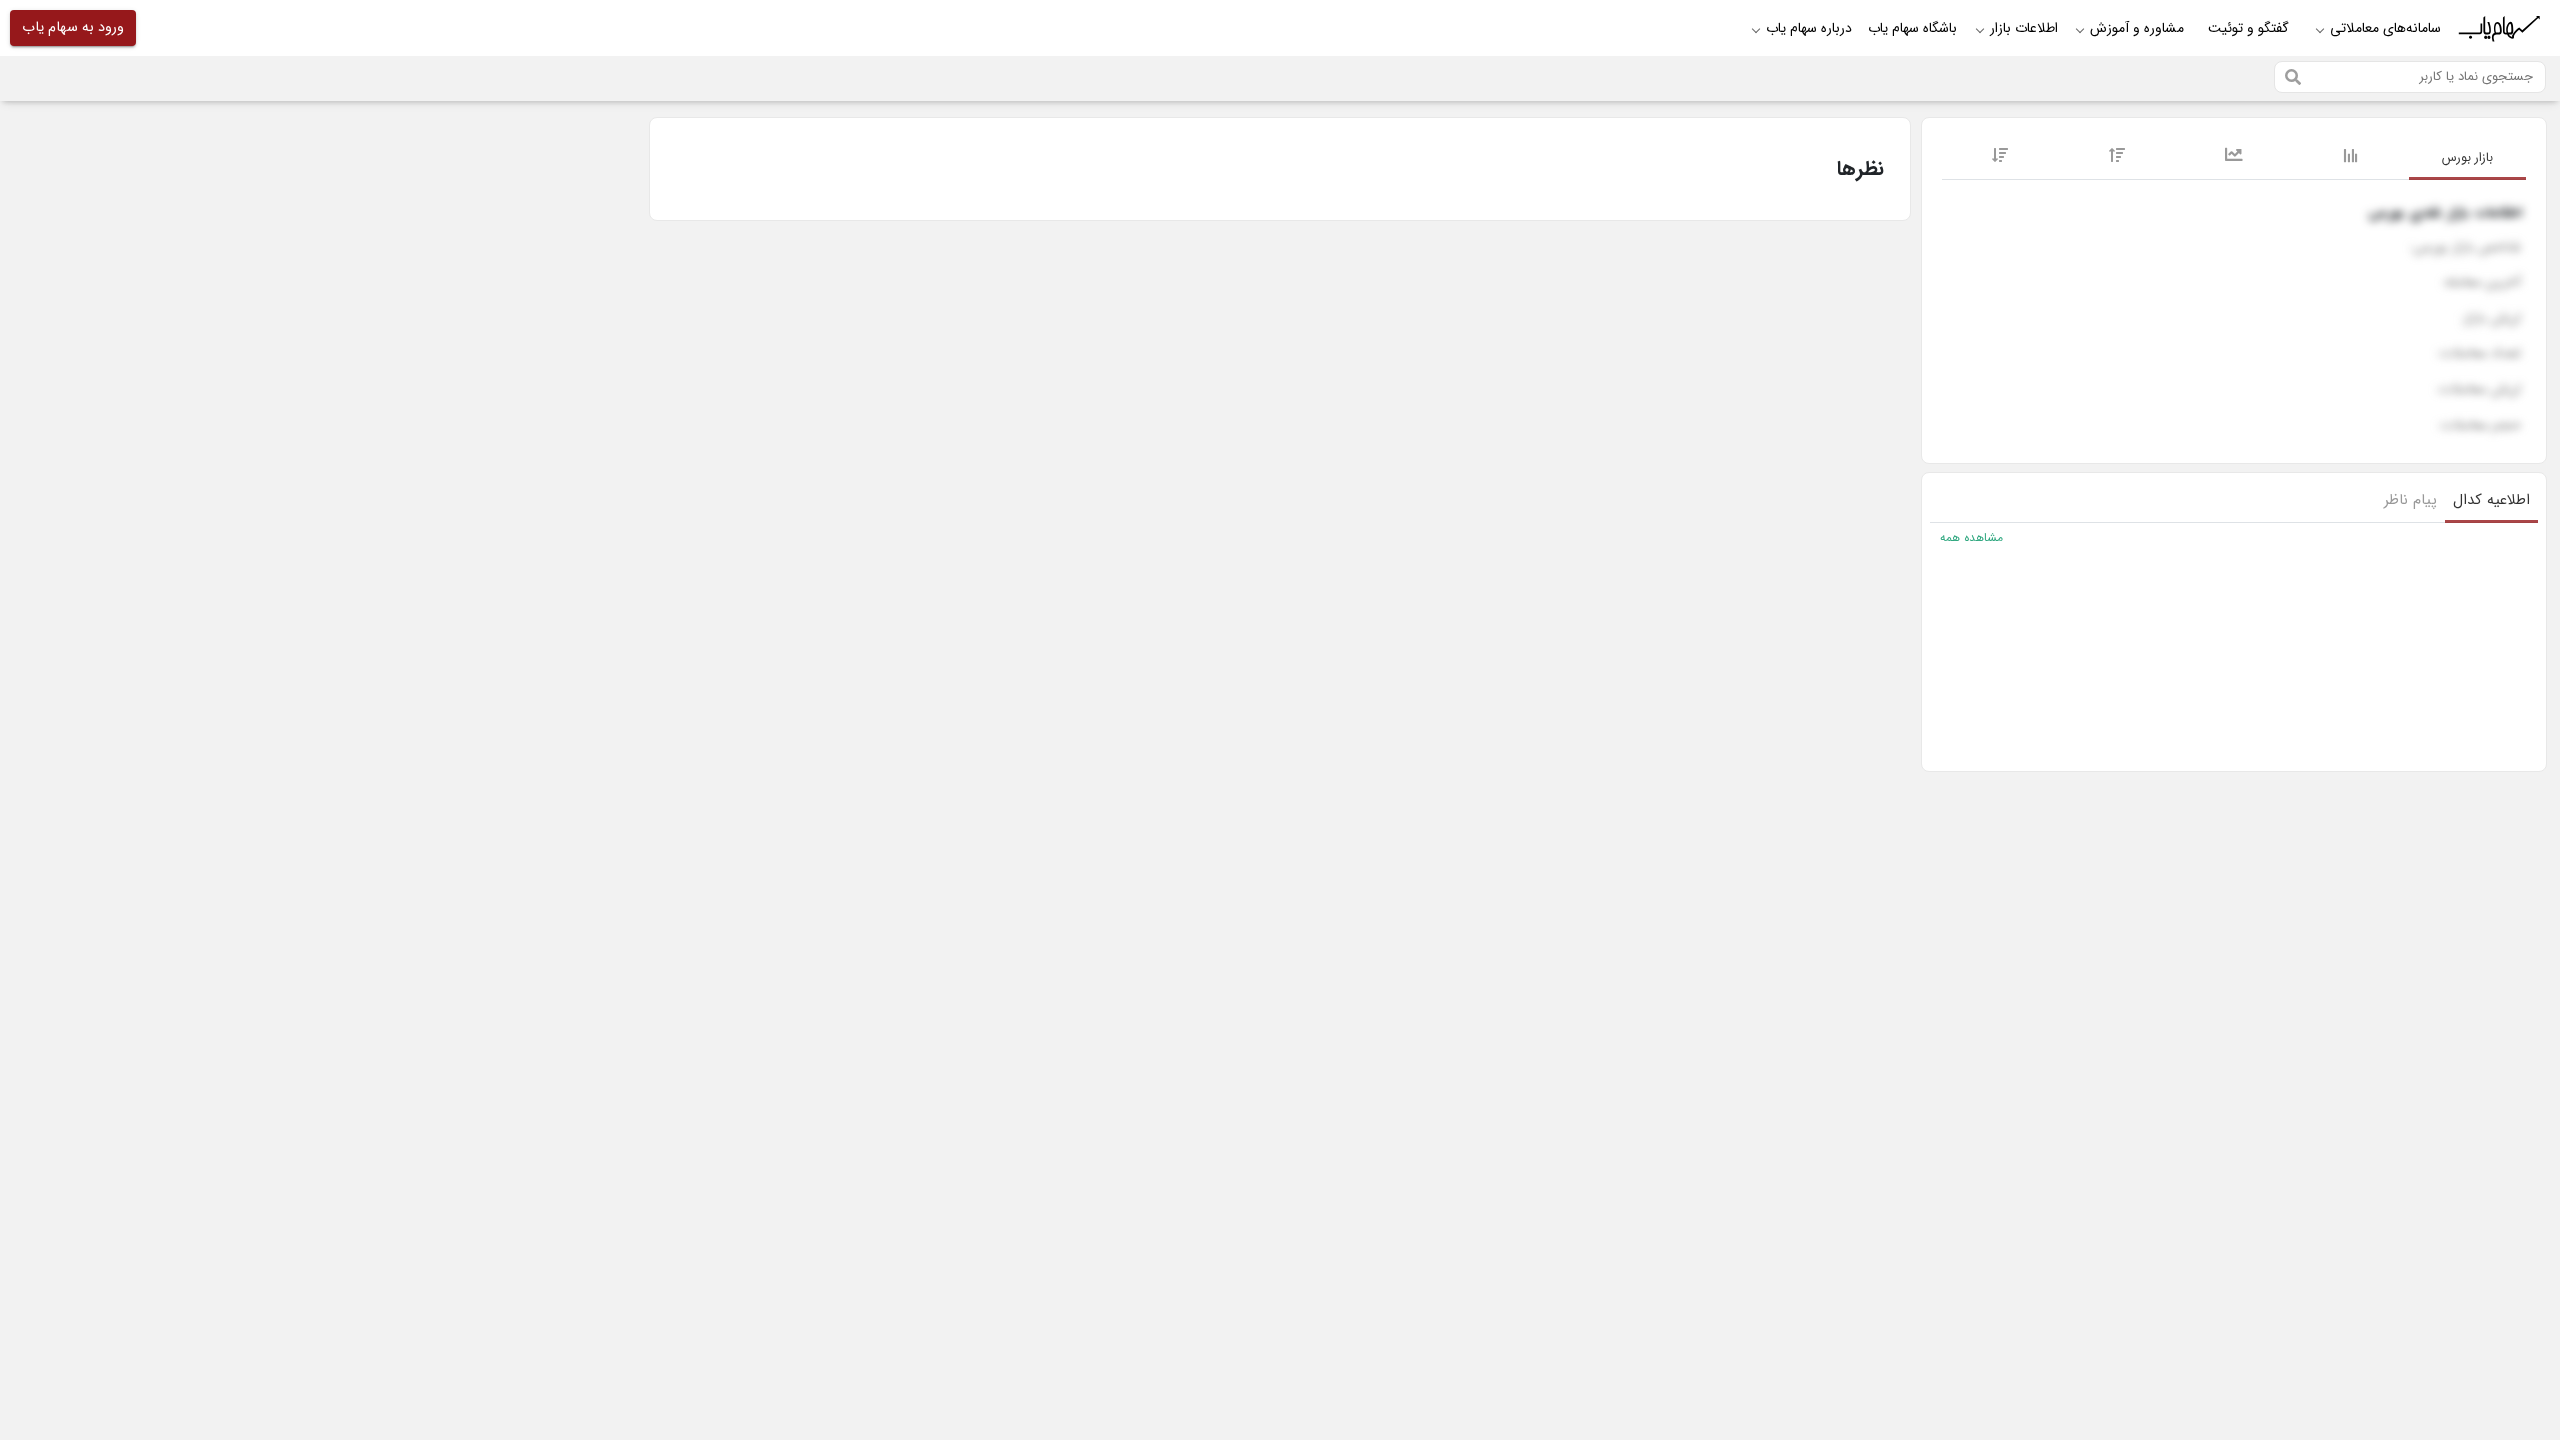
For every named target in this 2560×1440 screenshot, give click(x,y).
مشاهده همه (1971, 538)
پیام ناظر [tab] (2410, 500)
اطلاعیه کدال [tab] (2491, 500)
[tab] (2467, 159)
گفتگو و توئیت (2248, 28)
